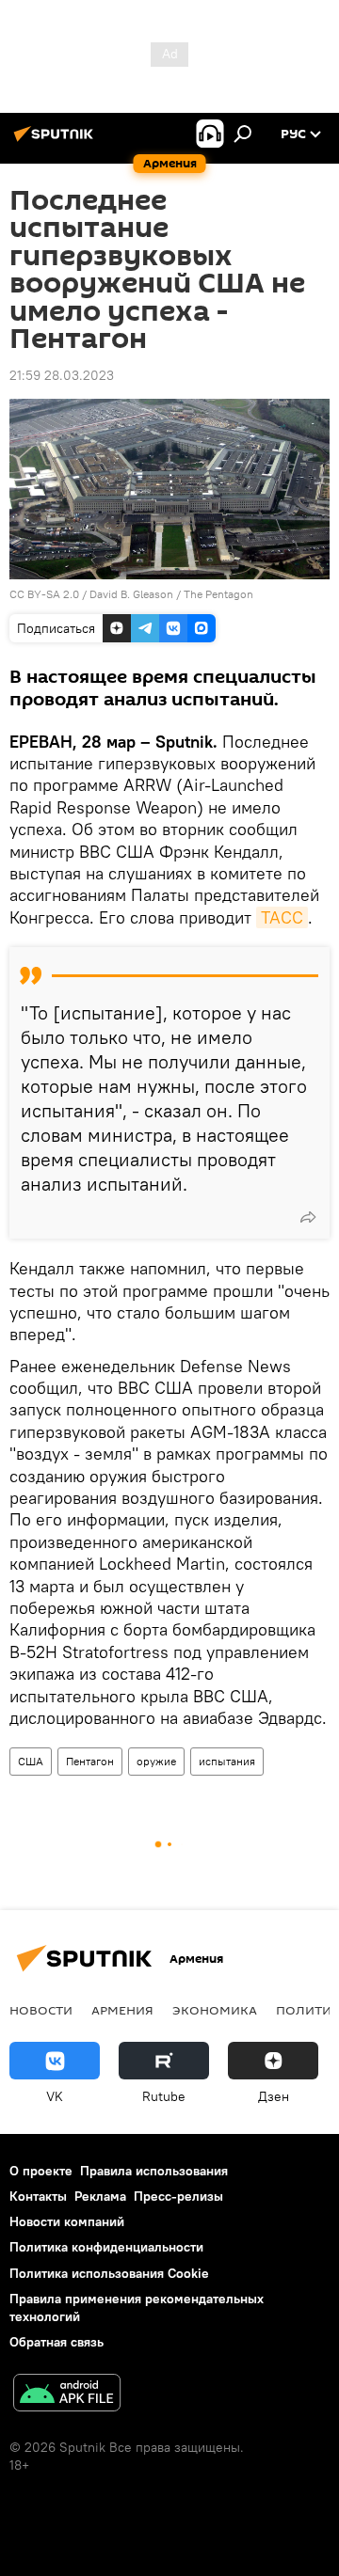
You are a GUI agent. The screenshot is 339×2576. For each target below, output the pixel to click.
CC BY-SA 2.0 (44, 594)
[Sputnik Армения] (56, 141)
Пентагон (90, 1761)
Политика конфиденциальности (106, 2247)
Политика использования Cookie (109, 2273)
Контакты (38, 2196)
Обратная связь (56, 2342)
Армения (122, 2010)
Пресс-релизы (178, 2196)
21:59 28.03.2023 (62, 375)
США (31, 1761)
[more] (308, 1217)
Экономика (215, 2010)
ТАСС (282, 917)
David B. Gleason (131, 594)
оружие (156, 1761)
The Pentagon (218, 594)
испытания (227, 1761)
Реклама (100, 2196)
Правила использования (154, 2171)
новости (41, 2010)
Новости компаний (67, 2221)
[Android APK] (67, 2395)
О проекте (41, 2171)
